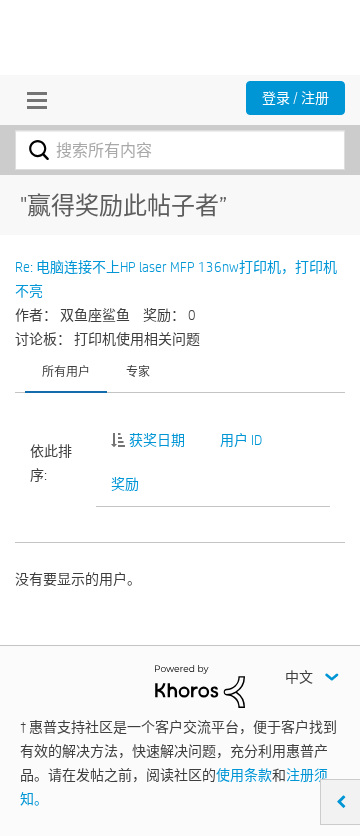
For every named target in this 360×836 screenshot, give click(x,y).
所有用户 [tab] (66, 371)
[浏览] (32, 100)
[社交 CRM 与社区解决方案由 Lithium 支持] (200, 685)
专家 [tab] (138, 371)
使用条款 (244, 775)
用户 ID (241, 440)
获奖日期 (157, 440)
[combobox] (180, 150)
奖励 (125, 484)
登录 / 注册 (295, 98)
